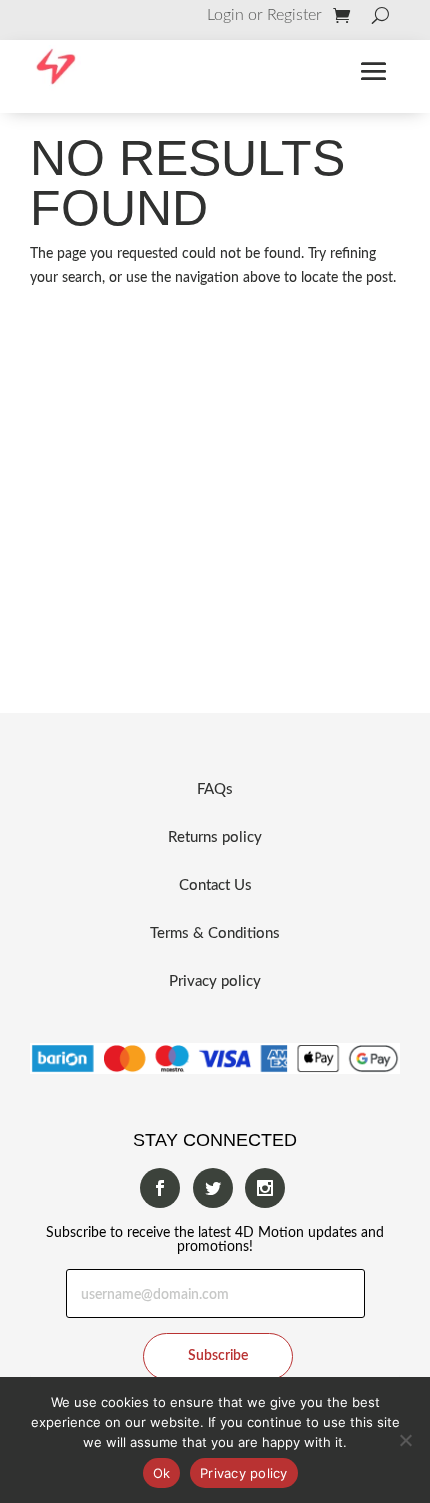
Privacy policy (215, 981)
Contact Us (215, 885)
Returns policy (215, 837)
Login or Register (264, 15)
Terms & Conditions (215, 933)
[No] (405, 1440)
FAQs (215, 789)
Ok (162, 1473)
